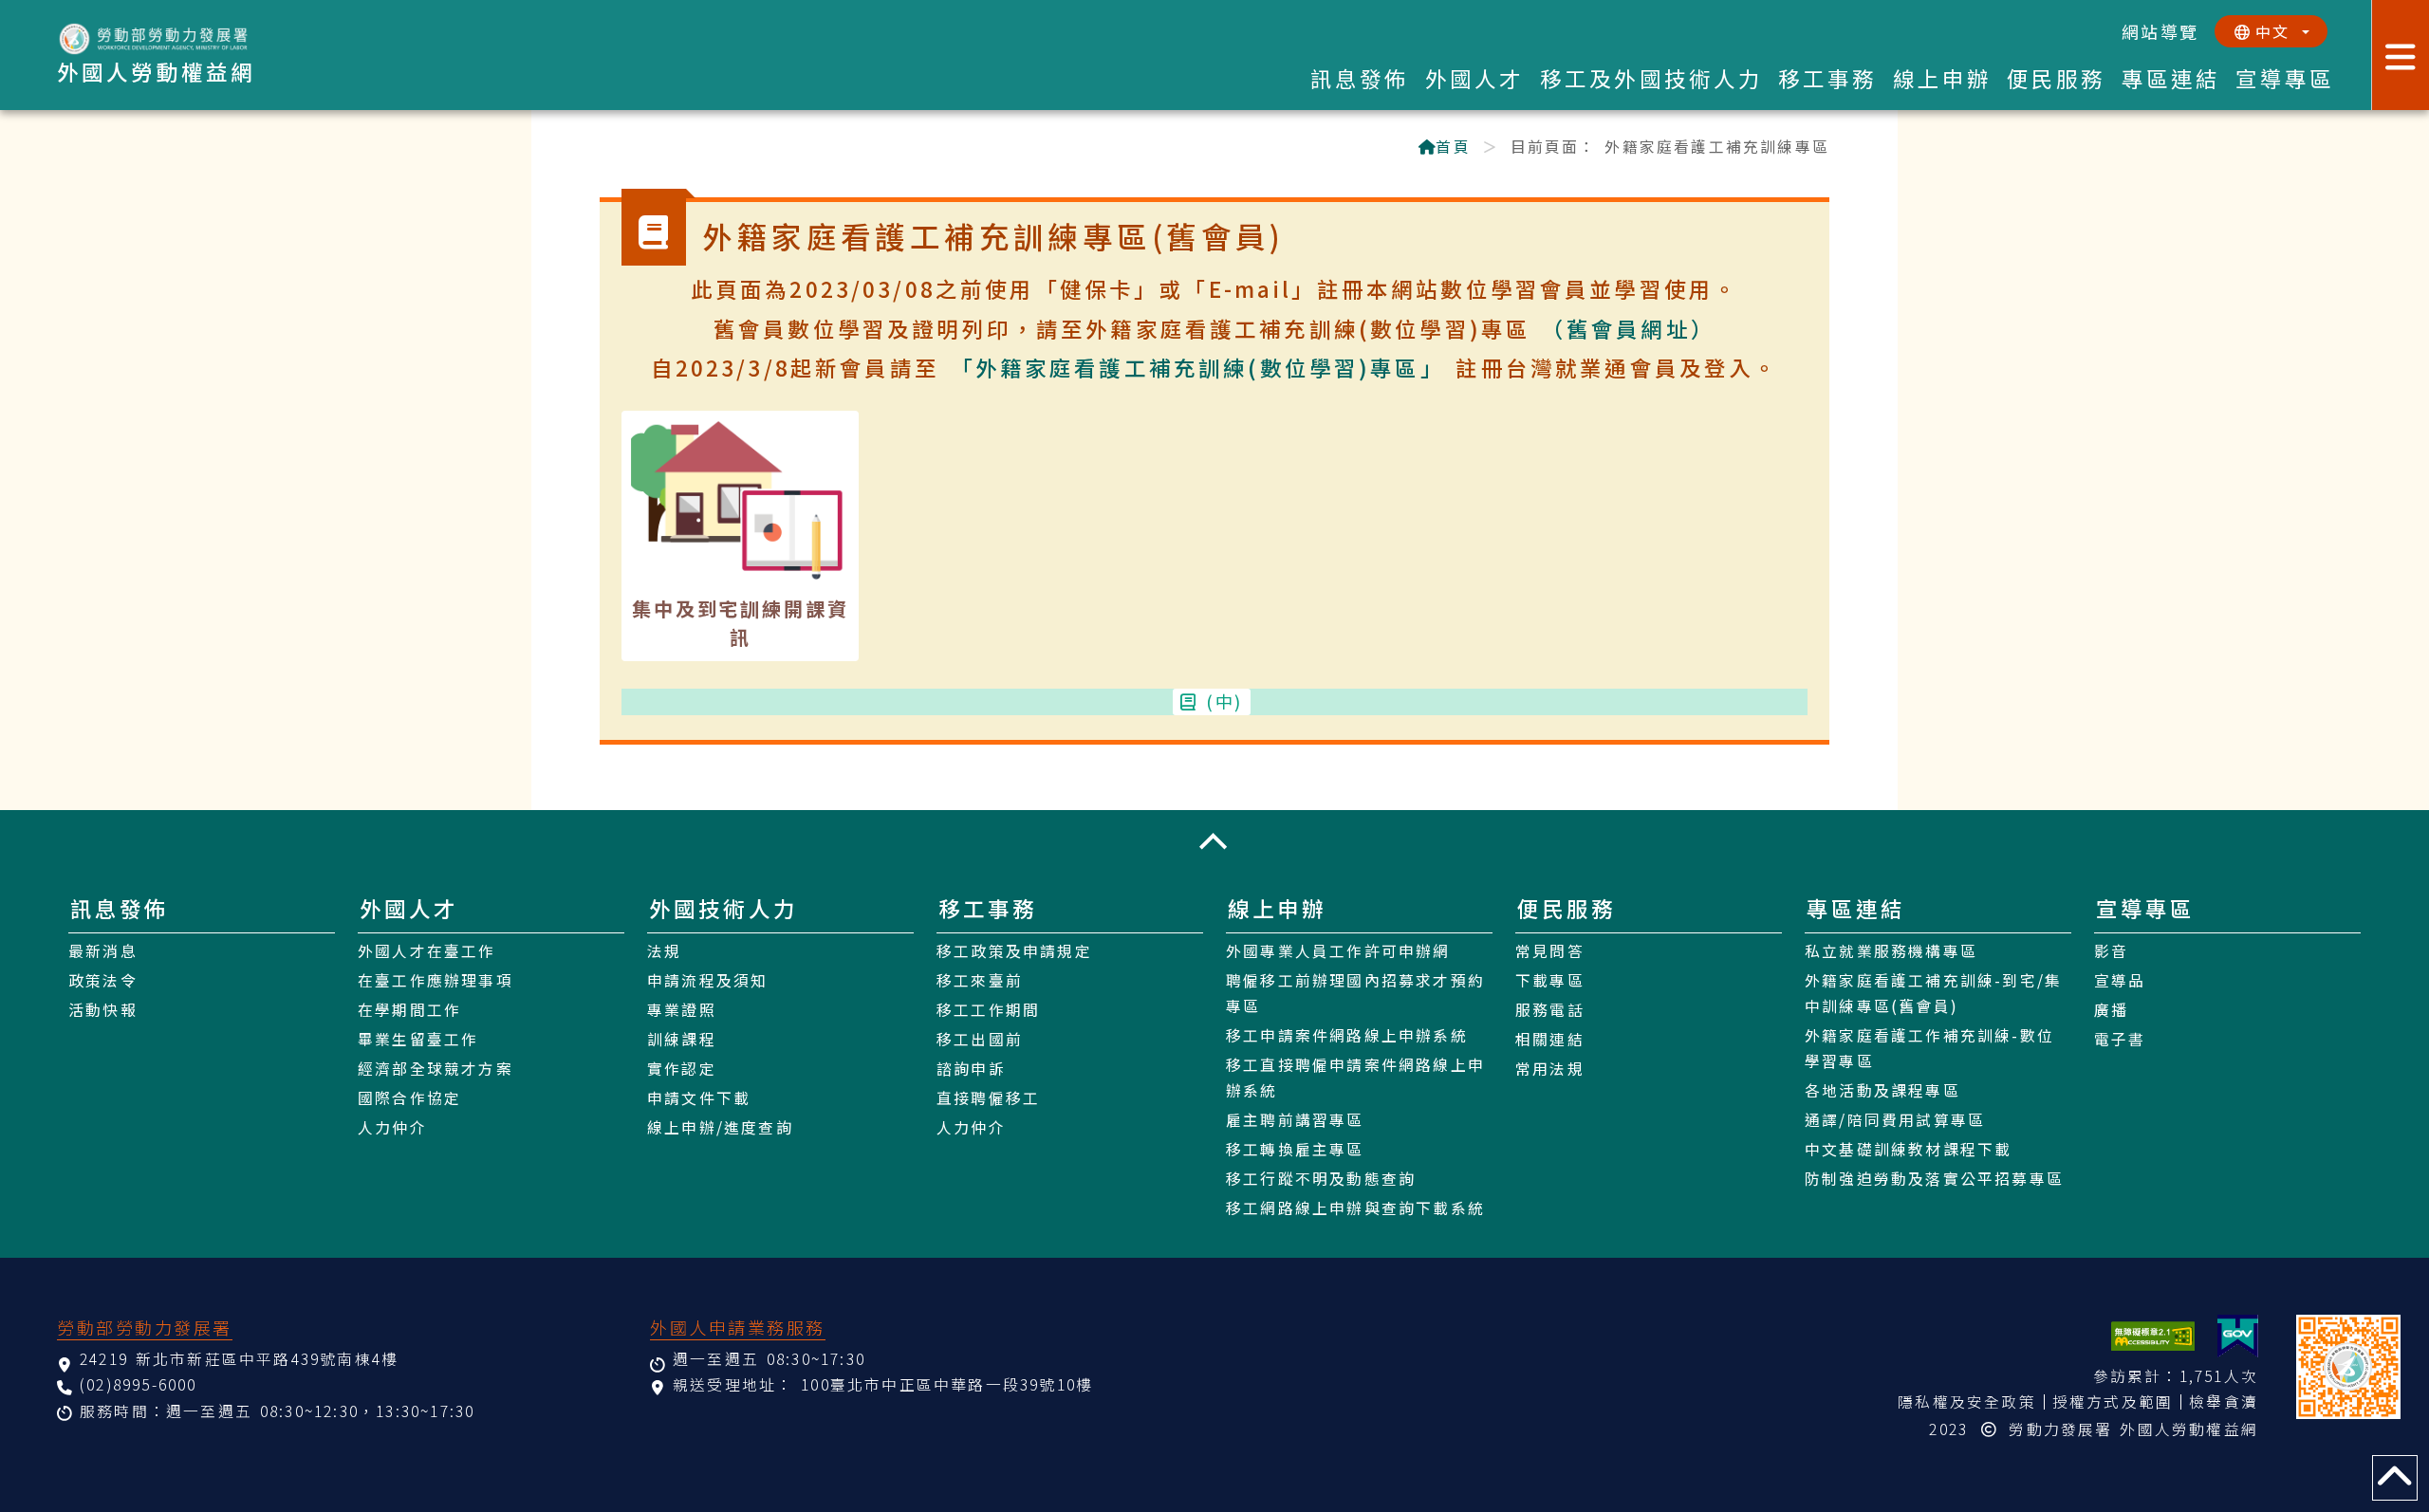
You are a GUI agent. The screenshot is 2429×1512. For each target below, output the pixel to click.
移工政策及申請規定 (1014, 951)
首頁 (1453, 147)
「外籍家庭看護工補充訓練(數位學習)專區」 (1198, 367)
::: (609, 148)
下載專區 (1550, 980)
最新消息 (103, 951)
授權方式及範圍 (2113, 1401)
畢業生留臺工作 (418, 1039)
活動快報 (103, 1010)
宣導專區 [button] (2285, 78)
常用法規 (1550, 1069)
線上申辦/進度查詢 (720, 1127)
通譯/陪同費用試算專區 (1895, 1120)
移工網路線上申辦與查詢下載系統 (1355, 1208)
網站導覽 (2160, 31)
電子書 (2120, 1039)
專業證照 (682, 1010)
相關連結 (1550, 1039)
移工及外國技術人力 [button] (1651, 78)
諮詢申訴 (971, 1069)
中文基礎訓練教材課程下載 (1908, 1149)
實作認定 (682, 1069)
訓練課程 (682, 1039)
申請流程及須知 (707, 980)
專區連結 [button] (2171, 78)
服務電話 (1550, 1010)
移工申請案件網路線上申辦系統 (1347, 1035)
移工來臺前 (980, 980)
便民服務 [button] (2057, 78)
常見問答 (1550, 951)
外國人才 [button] (1475, 78)
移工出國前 (980, 1039)
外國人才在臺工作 (427, 951)
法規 (664, 951)
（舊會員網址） (1629, 328)
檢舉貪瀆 (2224, 1401)
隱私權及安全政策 (1967, 1401)
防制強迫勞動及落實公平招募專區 (1934, 1179)
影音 (2111, 951)
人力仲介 (392, 1127)
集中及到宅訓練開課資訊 (740, 623)
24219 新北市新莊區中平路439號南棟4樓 (239, 1359)
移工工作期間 (988, 1010)
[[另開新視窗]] (2238, 1336)
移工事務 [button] (1828, 78)
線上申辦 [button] (1943, 78)
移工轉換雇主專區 (1295, 1149)
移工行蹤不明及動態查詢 (1321, 1179)
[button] (1214, 842)
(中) (1224, 701)
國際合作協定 (409, 1098)
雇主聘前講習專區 (1295, 1120)
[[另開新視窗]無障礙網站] (2153, 1336)
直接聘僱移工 (988, 1098)
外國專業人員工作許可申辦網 (1338, 951)
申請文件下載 (699, 1098)
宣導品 (2120, 980)
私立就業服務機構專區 (1891, 951)
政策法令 (103, 980)
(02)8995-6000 (139, 1384)
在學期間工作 (409, 1010)
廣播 (2111, 1010)
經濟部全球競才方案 (436, 1069)
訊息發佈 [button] (1360, 78)
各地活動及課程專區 (1882, 1090)
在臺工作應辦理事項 (436, 980)
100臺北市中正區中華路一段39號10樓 (947, 1384)
